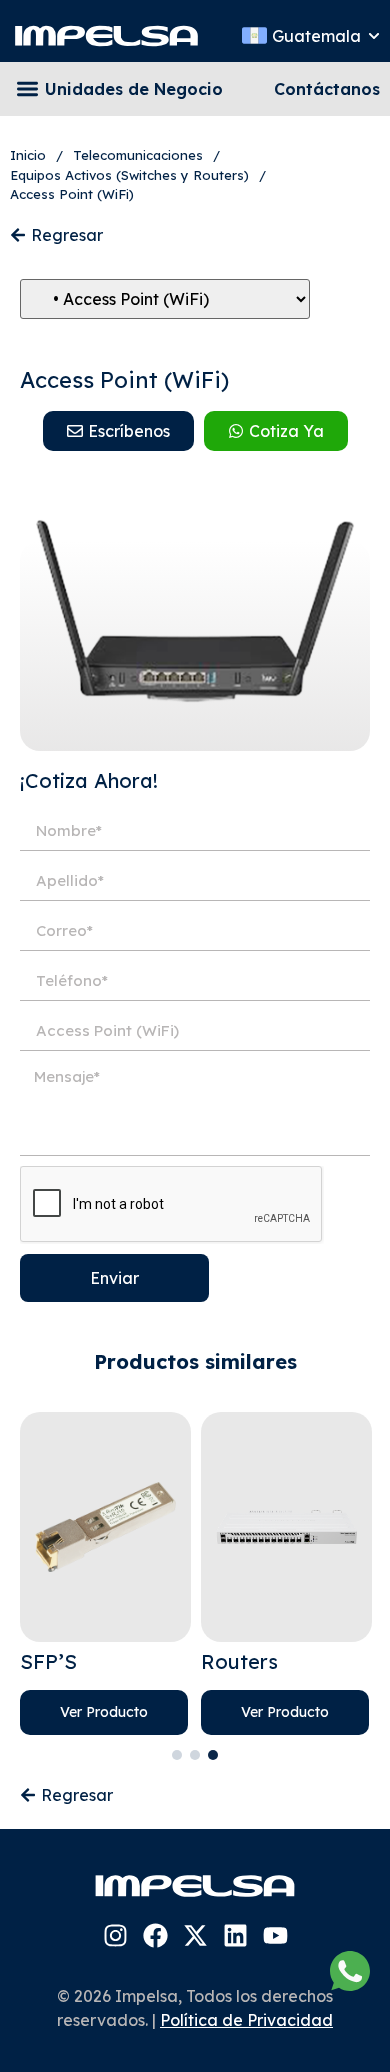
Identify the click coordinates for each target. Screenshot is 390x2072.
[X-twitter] (195, 1935)
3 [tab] (213, 1755)
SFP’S (48, 1661)
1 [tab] (177, 1755)
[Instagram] (115, 1935)
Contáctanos (327, 89)
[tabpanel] (105, 1573)
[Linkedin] (235, 1935)
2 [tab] (195, 1755)
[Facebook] (155, 1935)
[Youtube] (275, 1935)
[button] (27, 89)
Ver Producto (104, 1712)
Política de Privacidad (246, 2020)
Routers (239, 1661)
